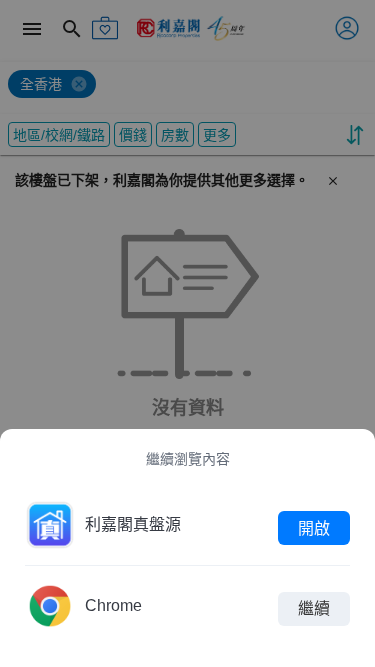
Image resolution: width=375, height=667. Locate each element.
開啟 (314, 527)
